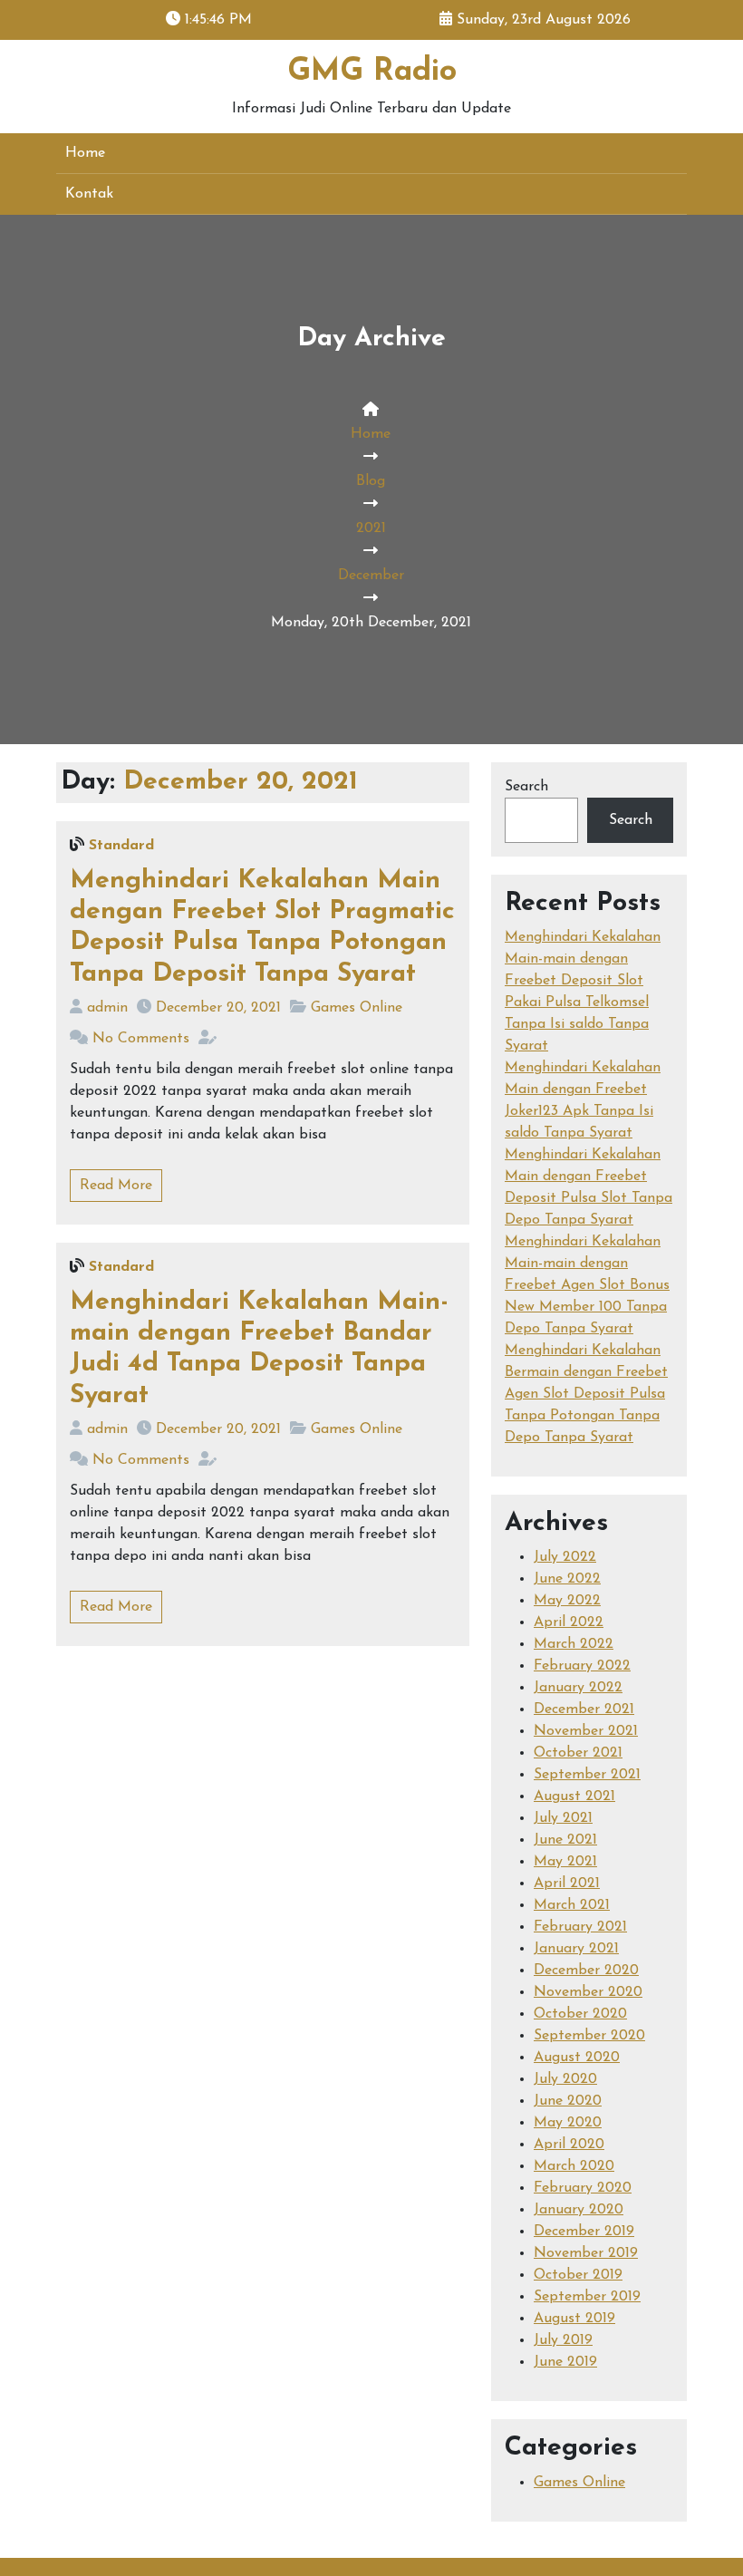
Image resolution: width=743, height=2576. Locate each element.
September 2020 (589, 2036)
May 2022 (567, 1601)
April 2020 (569, 2145)
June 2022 (567, 1579)
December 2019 (584, 2232)
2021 (371, 528)
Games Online (357, 1008)
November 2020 (588, 1992)
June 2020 (568, 2101)
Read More (116, 1186)
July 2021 (563, 1818)
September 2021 (587, 1775)
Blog (371, 481)
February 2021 (580, 1927)
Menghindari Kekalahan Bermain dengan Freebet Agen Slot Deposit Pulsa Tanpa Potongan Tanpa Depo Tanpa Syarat (586, 1394)
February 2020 (583, 2188)
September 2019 (587, 2297)
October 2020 (580, 2014)
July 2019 (563, 2340)
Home (85, 153)
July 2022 (565, 1557)
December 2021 (584, 1709)
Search (526, 787)
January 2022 (578, 1688)
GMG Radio (372, 72)
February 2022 (582, 1666)
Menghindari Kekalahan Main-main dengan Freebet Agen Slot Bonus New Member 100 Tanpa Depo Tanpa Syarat (587, 1285)
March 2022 (574, 1644)
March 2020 (574, 2166)
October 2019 (578, 2275)
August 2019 (574, 2319)
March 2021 (572, 1905)
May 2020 (568, 2123)
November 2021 (586, 1731)
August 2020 (577, 2058)
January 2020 (579, 2210)
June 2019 (565, 2362)
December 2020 (586, 1971)
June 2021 (565, 1840)
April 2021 (567, 1884)
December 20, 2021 (218, 1008)
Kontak (89, 194)
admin (107, 1008)
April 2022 (569, 1622)
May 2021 (565, 1862)
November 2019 (586, 2253)
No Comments (141, 1039)
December (371, 576)
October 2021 (578, 1753)
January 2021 (576, 1949)
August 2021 (574, 1796)
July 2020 (565, 2079)
